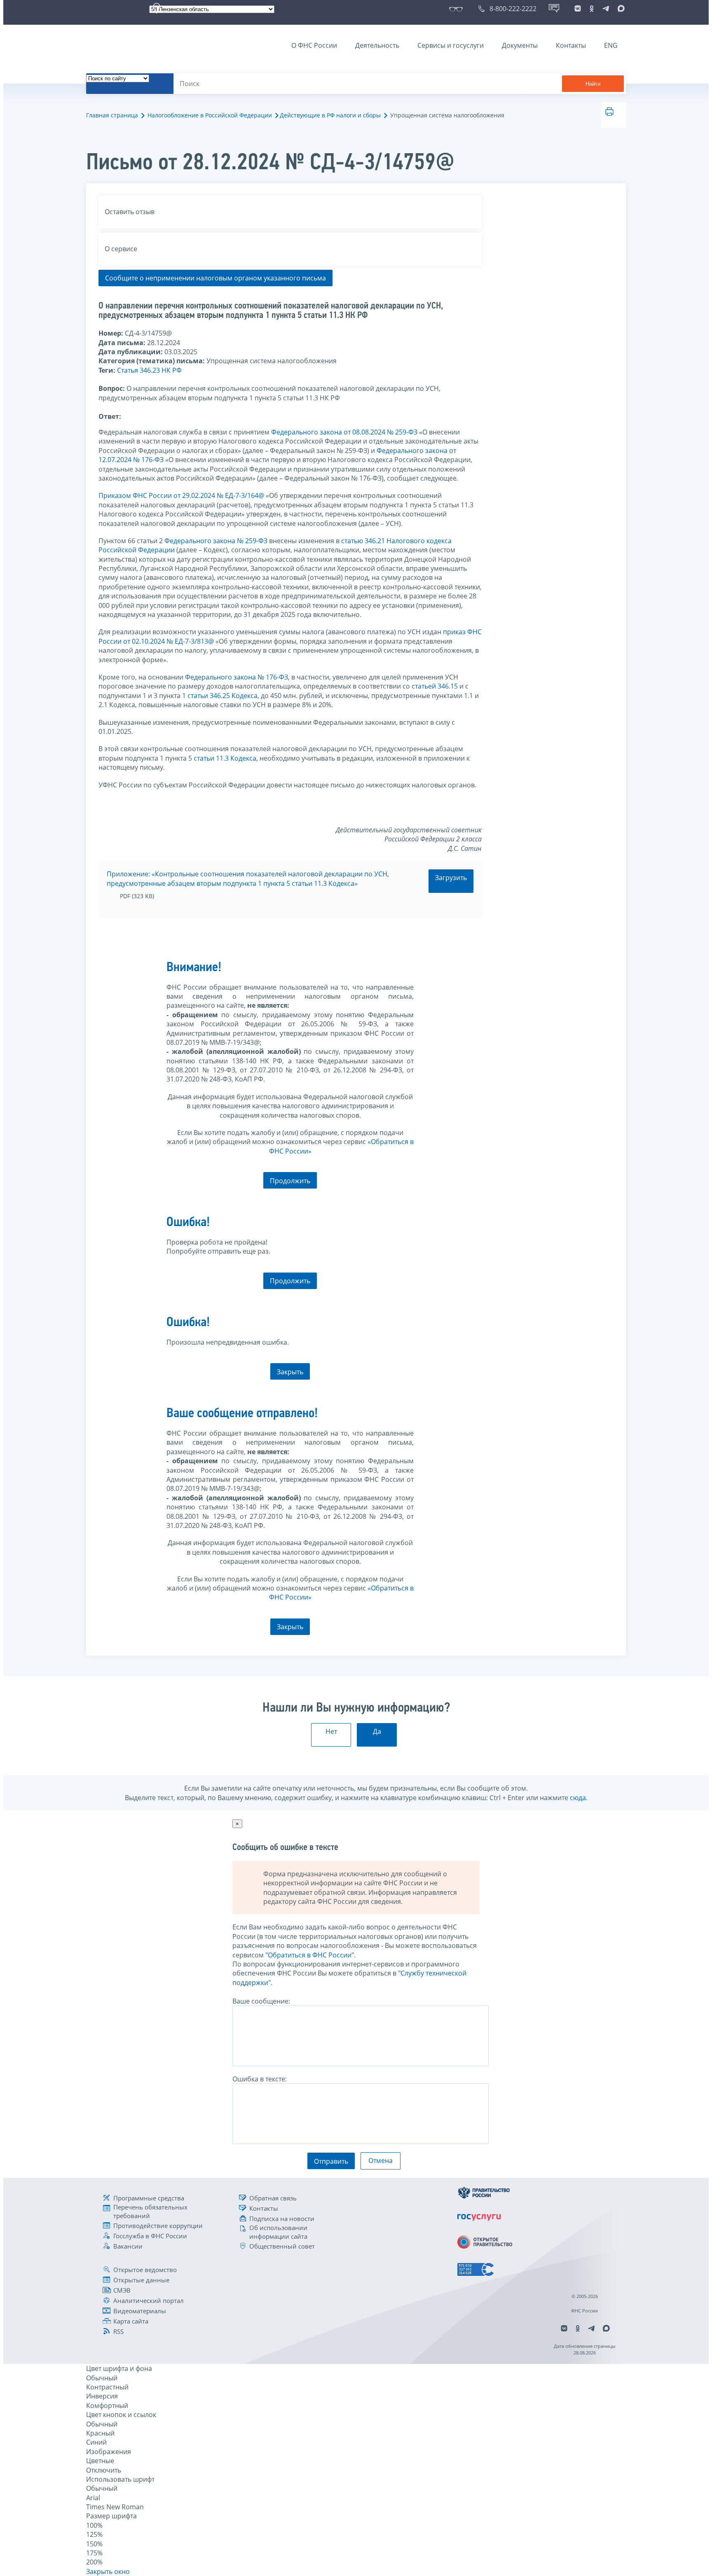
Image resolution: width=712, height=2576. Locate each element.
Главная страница (112, 115)
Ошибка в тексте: (260, 2079)
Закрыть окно (108, 2571)
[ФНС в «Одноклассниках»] (592, 9)
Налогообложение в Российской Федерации (210, 115)
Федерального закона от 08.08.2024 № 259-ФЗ (344, 432)
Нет (331, 1731)
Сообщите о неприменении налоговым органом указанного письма (215, 278)
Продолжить (290, 1181)
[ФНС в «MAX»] (620, 9)
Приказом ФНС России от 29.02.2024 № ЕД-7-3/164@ (181, 495)
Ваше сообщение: (261, 2001)
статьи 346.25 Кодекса (222, 696)
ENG (611, 45)
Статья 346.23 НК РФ (149, 370)
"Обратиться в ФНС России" (310, 1955)
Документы (520, 45)
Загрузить (451, 878)
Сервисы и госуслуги (451, 45)
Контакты (571, 45)
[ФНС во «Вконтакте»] (578, 9)
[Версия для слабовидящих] (458, 9)
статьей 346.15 (435, 686)
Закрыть (290, 1372)
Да (377, 1731)
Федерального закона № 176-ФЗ (237, 677)
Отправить (331, 2161)
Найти (593, 84)
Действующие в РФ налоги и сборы (330, 115)
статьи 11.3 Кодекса (225, 758)
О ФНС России (314, 45)
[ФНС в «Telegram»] (606, 9)
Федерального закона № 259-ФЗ (216, 541)
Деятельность (377, 45)
